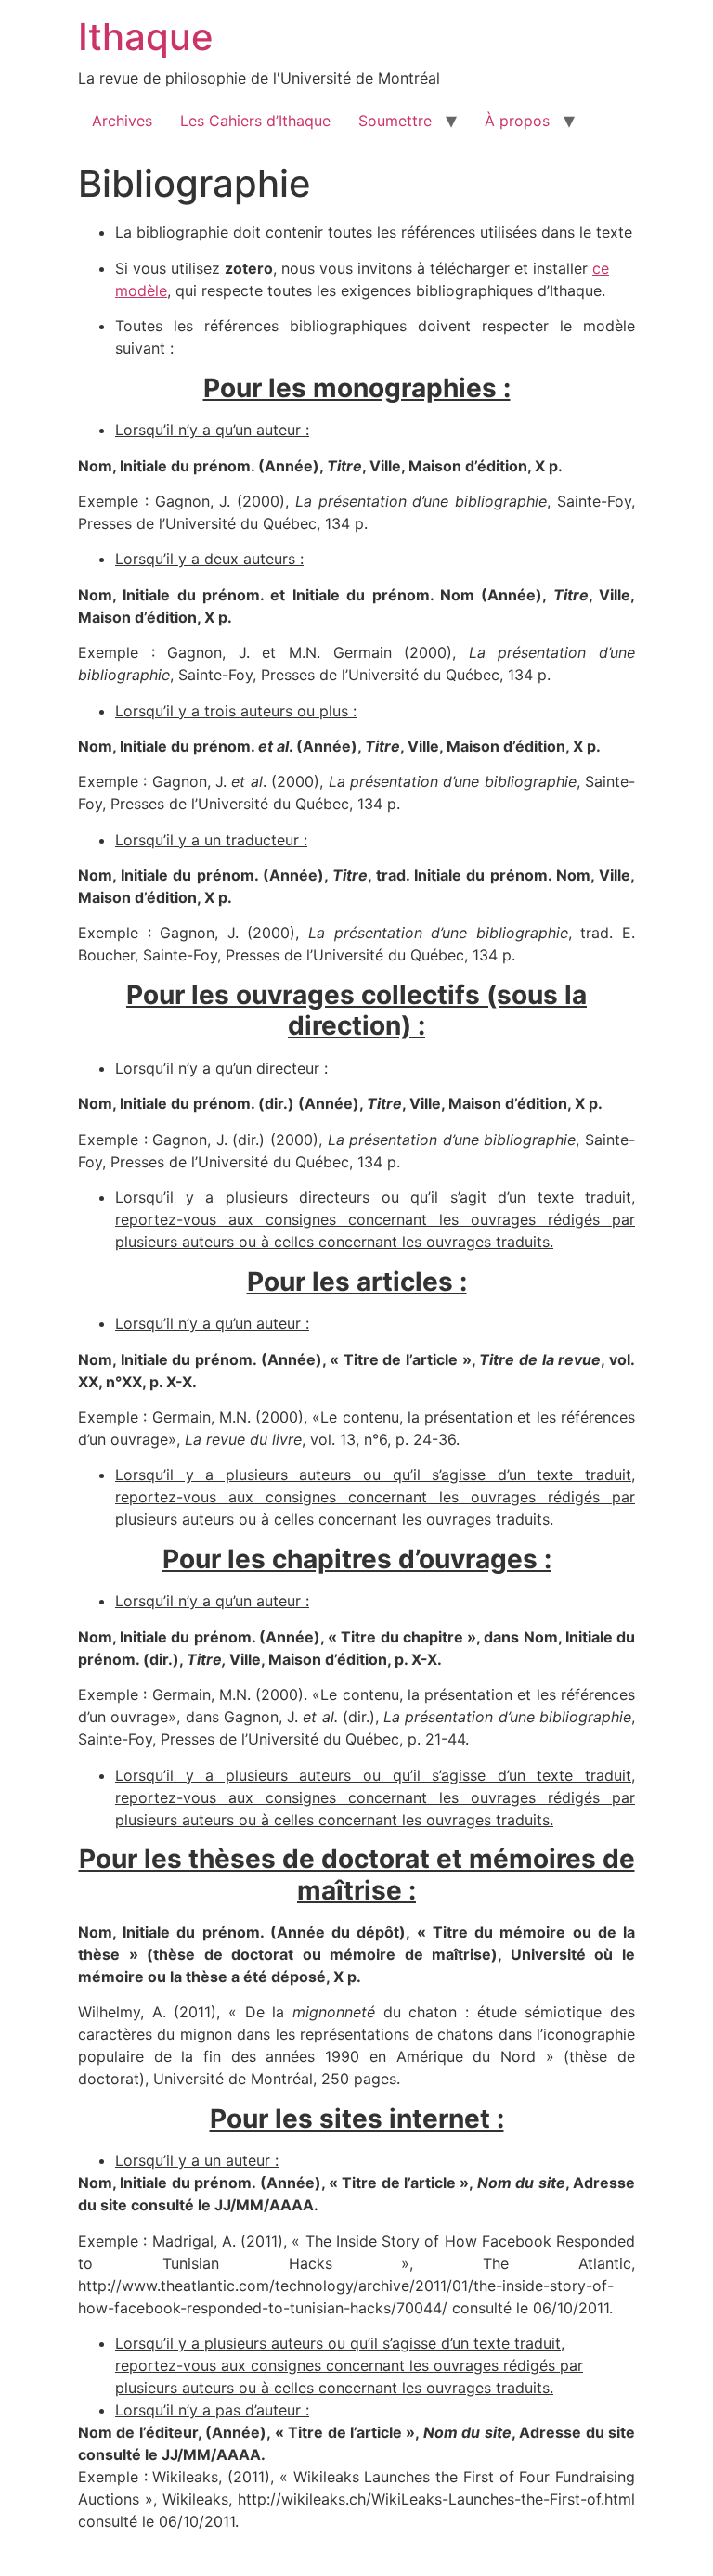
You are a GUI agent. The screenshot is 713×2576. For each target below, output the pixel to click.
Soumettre (395, 121)
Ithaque (146, 37)
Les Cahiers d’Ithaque (255, 121)
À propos (517, 121)
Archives (122, 121)
